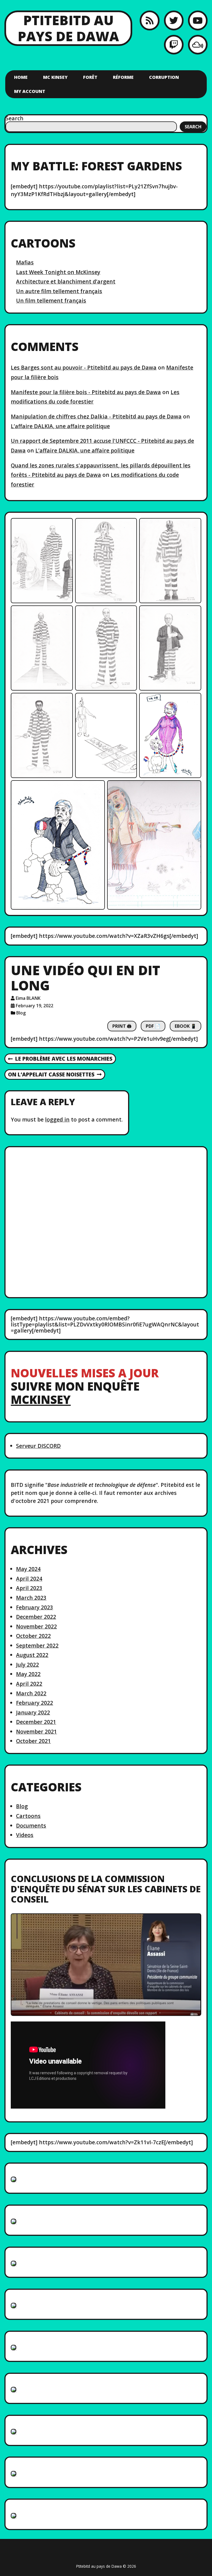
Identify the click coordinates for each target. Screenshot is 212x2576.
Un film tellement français (51, 300)
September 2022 (37, 1645)
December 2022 (36, 1617)
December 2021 (36, 1722)
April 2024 (29, 1579)
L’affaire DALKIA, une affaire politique (60, 426)
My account (30, 91)
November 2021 (36, 1731)
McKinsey (41, 1399)
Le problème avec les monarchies (60, 1059)
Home (21, 77)
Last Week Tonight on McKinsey (58, 272)
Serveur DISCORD (38, 1446)
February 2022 (35, 1703)
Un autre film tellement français (59, 291)
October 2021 (33, 1741)
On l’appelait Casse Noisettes (51, 1075)
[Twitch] (174, 45)
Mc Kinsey (55, 77)
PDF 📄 (153, 1026)
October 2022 (33, 1636)
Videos (25, 1835)
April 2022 (29, 1684)
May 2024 (28, 1569)
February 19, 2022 (35, 1006)
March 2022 (31, 1693)
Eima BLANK (28, 998)
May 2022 (28, 1674)
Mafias (25, 262)
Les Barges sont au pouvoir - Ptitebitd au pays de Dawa (84, 367)
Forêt (90, 77)
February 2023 (35, 1607)
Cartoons (28, 1816)
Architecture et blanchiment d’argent (66, 281)
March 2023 (31, 1598)
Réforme (123, 77)
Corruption (164, 77)
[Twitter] (174, 20)
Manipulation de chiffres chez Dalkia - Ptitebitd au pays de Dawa (96, 416)
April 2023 (29, 1588)
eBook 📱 (185, 1026)
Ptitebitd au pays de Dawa (68, 28)
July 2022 (27, 1665)
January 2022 (33, 1712)
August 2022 (32, 1655)
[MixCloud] (198, 45)
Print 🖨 (122, 1026)
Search (14, 118)
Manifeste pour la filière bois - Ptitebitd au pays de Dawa (86, 392)
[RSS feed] (149, 20)
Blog (21, 1013)
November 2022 (36, 1626)
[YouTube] (198, 20)
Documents (31, 1826)
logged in (57, 1119)
